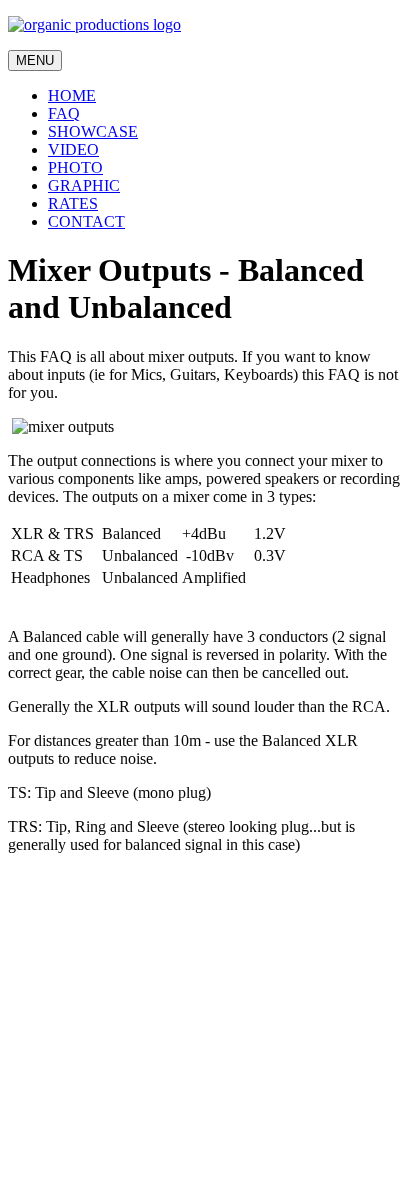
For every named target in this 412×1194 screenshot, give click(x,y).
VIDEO (73, 149)
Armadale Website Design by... (106, 1158)
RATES (73, 203)
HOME (72, 95)
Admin (30, 1140)
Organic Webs (53, 1176)
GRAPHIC (84, 185)
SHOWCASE (93, 131)
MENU (35, 60)
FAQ (64, 113)
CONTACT (86, 221)
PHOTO (75, 167)
